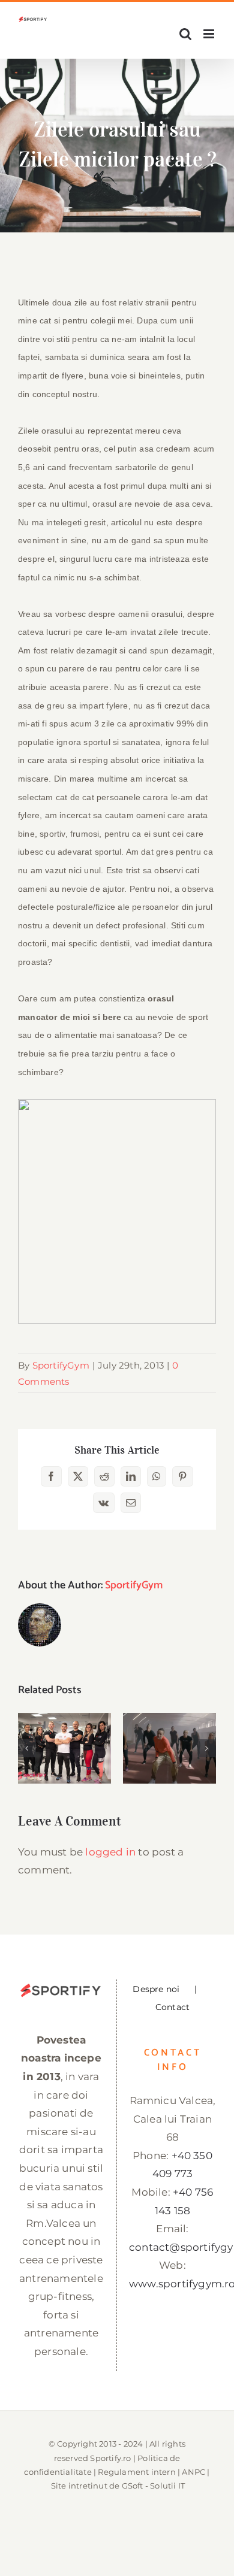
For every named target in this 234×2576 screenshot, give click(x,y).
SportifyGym (61, 1365)
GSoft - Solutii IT (154, 2486)
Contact (172, 2007)
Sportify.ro (110, 2458)
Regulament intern (136, 2472)
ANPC (193, 2472)
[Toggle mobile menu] (210, 34)
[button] (27, 1748)
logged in (110, 1852)
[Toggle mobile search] (185, 34)
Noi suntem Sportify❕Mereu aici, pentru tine (64, 1714)
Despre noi (156, 1989)
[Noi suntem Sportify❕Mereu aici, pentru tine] (64, 1749)
